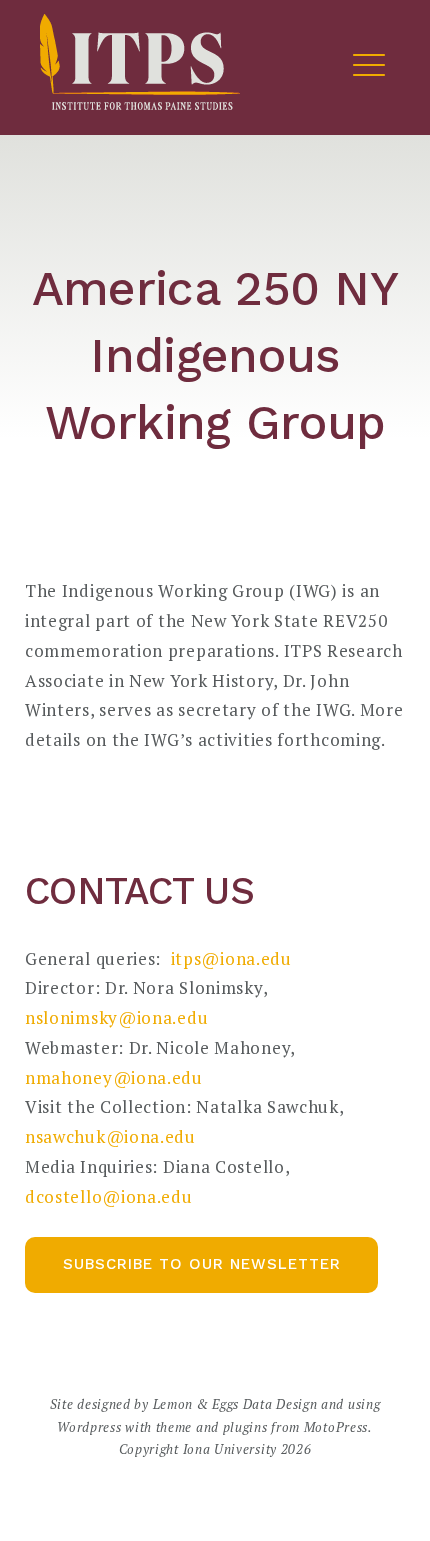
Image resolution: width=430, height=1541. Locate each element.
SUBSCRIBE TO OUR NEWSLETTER (202, 1264)
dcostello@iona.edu (109, 1196)
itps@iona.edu (231, 958)
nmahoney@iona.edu (114, 1077)
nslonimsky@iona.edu (119, 1017)
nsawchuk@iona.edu (110, 1136)
